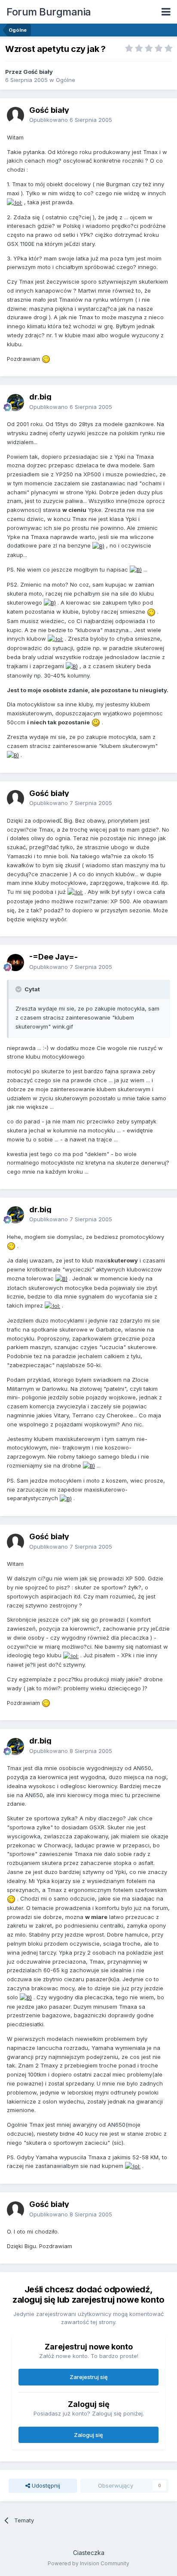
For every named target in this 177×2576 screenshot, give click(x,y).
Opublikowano (71, 120)
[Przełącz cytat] (19, 989)
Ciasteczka (89, 2553)
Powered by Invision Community (88, 2563)
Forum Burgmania (49, 12)
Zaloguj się (88, 2435)
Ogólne (66, 80)
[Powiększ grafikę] (15, 202)
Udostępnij (45, 2485)
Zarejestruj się (89, 2377)
